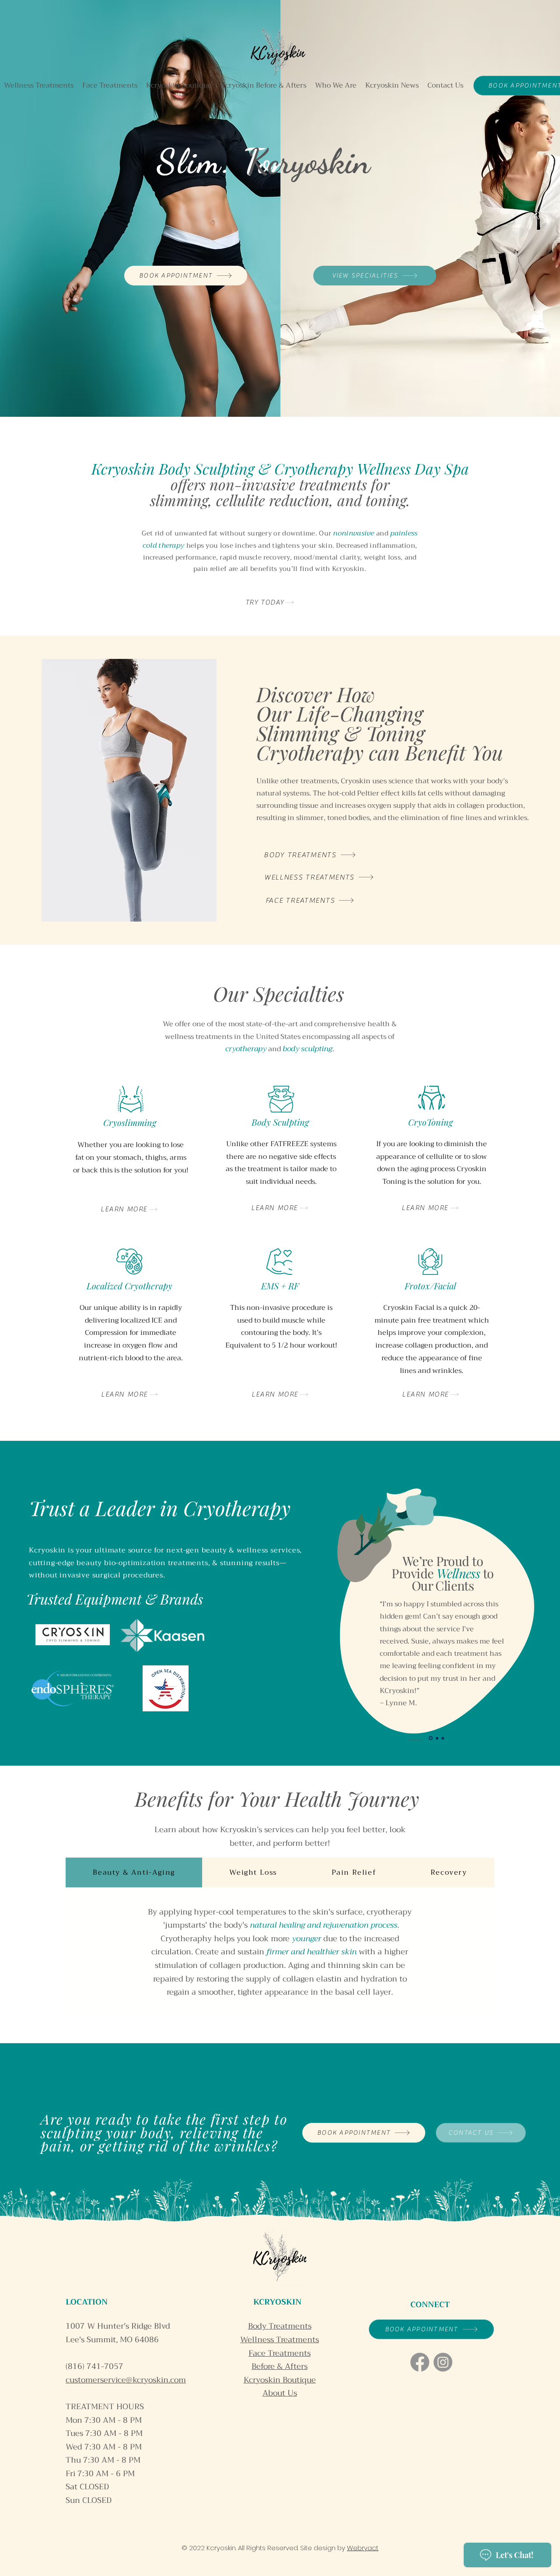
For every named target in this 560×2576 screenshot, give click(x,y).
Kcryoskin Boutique (280, 2380)
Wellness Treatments (280, 2340)
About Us (280, 2393)
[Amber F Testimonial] (443, 1738)
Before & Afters (280, 2366)
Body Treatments (280, 2326)
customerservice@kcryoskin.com (126, 2380)
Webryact (363, 2548)
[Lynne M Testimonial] (430, 1738)
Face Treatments (280, 2353)
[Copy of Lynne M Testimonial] (436, 1738)
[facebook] (420, 2362)
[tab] (134, 1872)
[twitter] (443, 2362)
